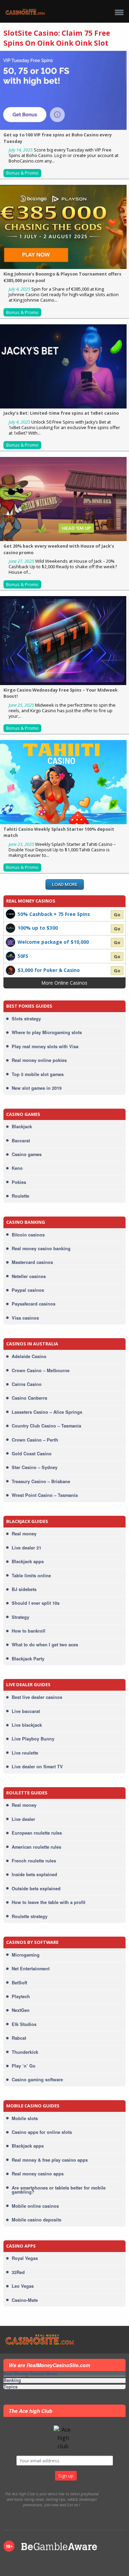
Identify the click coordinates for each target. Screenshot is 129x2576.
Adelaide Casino (29, 1356)
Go (117, 915)
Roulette (20, 1196)
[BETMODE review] (11, 914)
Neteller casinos (29, 1276)
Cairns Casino (27, 1384)
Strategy (20, 1617)
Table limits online (31, 1576)
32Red (18, 2272)
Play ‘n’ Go (24, 2066)
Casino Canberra (29, 1398)
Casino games (27, 1154)
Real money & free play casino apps (50, 2160)
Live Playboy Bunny (33, 1739)
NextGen (21, 2010)
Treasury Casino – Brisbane (41, 1481)
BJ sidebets (24, 1589)
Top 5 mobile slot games (38, 1074)
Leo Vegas (23, 2286)
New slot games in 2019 (37, 1088)
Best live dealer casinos (37, 1697)
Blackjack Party (28, 1659)
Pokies (19, 1182)
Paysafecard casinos (34, 1304)
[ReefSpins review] (11, 928)
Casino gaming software (37, 2080)
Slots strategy (26, 1019)
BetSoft (19, 1983)
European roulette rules (37, 1833)
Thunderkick (25, 2052)
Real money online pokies (39, 1060)
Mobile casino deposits (36, 2220)
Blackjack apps (28, 1561)
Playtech (21, 1996)
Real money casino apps (38, 2174)
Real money (24, 1534)
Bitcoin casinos (28, 1235)
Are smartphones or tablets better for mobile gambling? (59, 2190)
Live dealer (23, 1819)
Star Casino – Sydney (35, 1467)
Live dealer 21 (26, 1548)
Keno (17, 1168)
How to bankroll (29, 1631)
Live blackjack (27, 1725)
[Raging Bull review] (11, 956)
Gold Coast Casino (32, 1454)
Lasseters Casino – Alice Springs (47, 1412)
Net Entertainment (31, 1969)
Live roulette (25, 1753)
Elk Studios (24, 2024)
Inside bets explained (34, 1874)
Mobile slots (25, 2118)
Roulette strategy (30, 1916)
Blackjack (22, 1127)
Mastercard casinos (32, 1262)
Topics (10, 2387)
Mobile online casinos (35, 2206)
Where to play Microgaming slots (47, 1032)
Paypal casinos (28, 1290)
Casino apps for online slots (42, 2132)
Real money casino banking (41, 1248)
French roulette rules (34, 1861)
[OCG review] (11, 942)
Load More (65, 884)
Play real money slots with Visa (45, 1046)
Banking (12, 2381)
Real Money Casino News (30, 2374)
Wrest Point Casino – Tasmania (45, 1495)
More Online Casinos (64, 983)
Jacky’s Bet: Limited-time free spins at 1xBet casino (61, 413)
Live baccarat (26, 1711)
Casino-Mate (25, 2300)
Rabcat (19, 2038)
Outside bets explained (36, 1889)
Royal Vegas (25, 2258)
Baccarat (21, 1141)
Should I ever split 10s (36, 1603)
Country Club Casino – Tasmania (46, 1426)
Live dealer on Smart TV (37, 1767)
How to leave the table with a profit (49, 1902)
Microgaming (26, 1955)
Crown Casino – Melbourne (41, 1370)
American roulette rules (36, 1847)
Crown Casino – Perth (35, 1440)
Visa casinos (25, 1318)
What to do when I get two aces (45, 1645)
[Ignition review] (11, 970)
